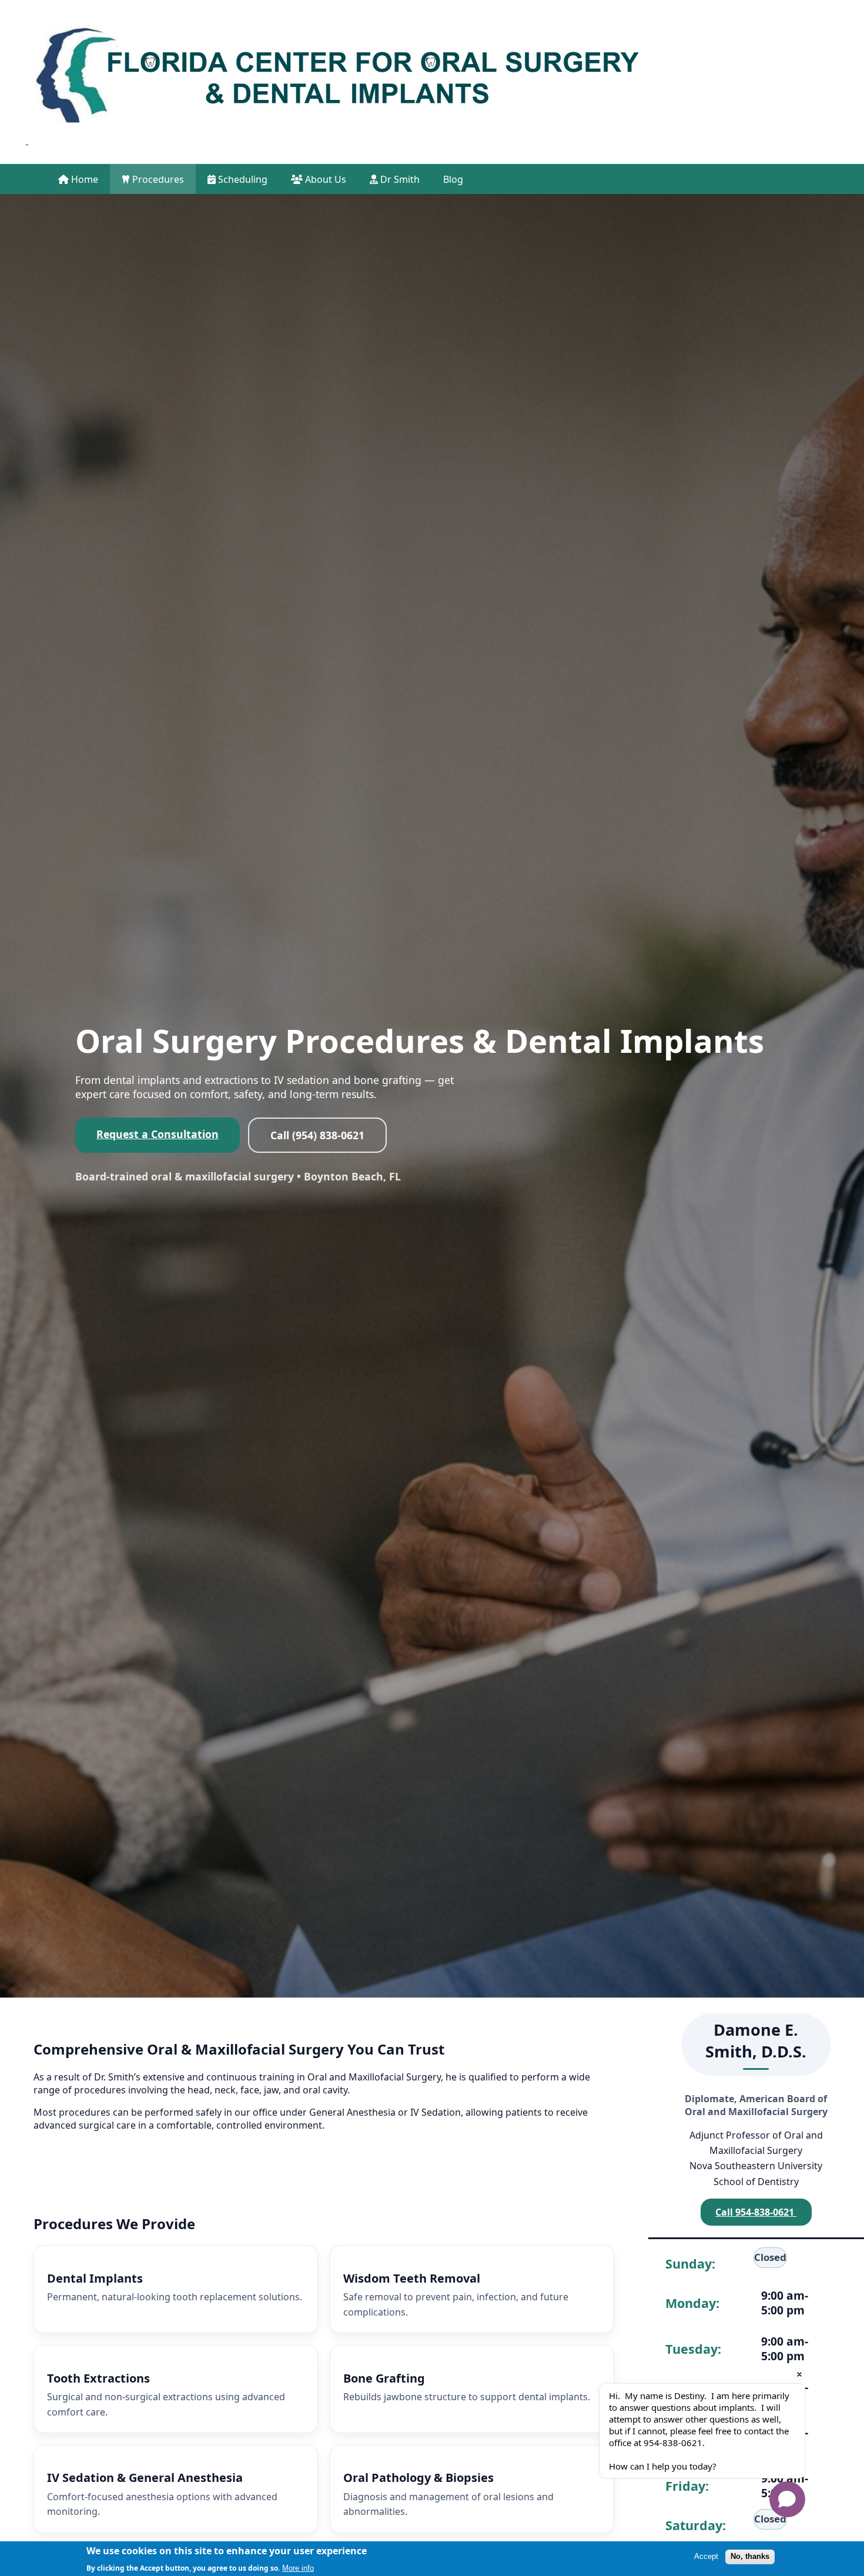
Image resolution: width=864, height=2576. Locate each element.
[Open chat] (787, 2499)
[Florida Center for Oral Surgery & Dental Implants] (336, 82)
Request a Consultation (158, 1134)
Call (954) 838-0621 (317, 1135)
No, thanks (750, 2556)
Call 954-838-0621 (756, 2212)
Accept (706, 2556)
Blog (453, 179)
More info (298, 2567)
